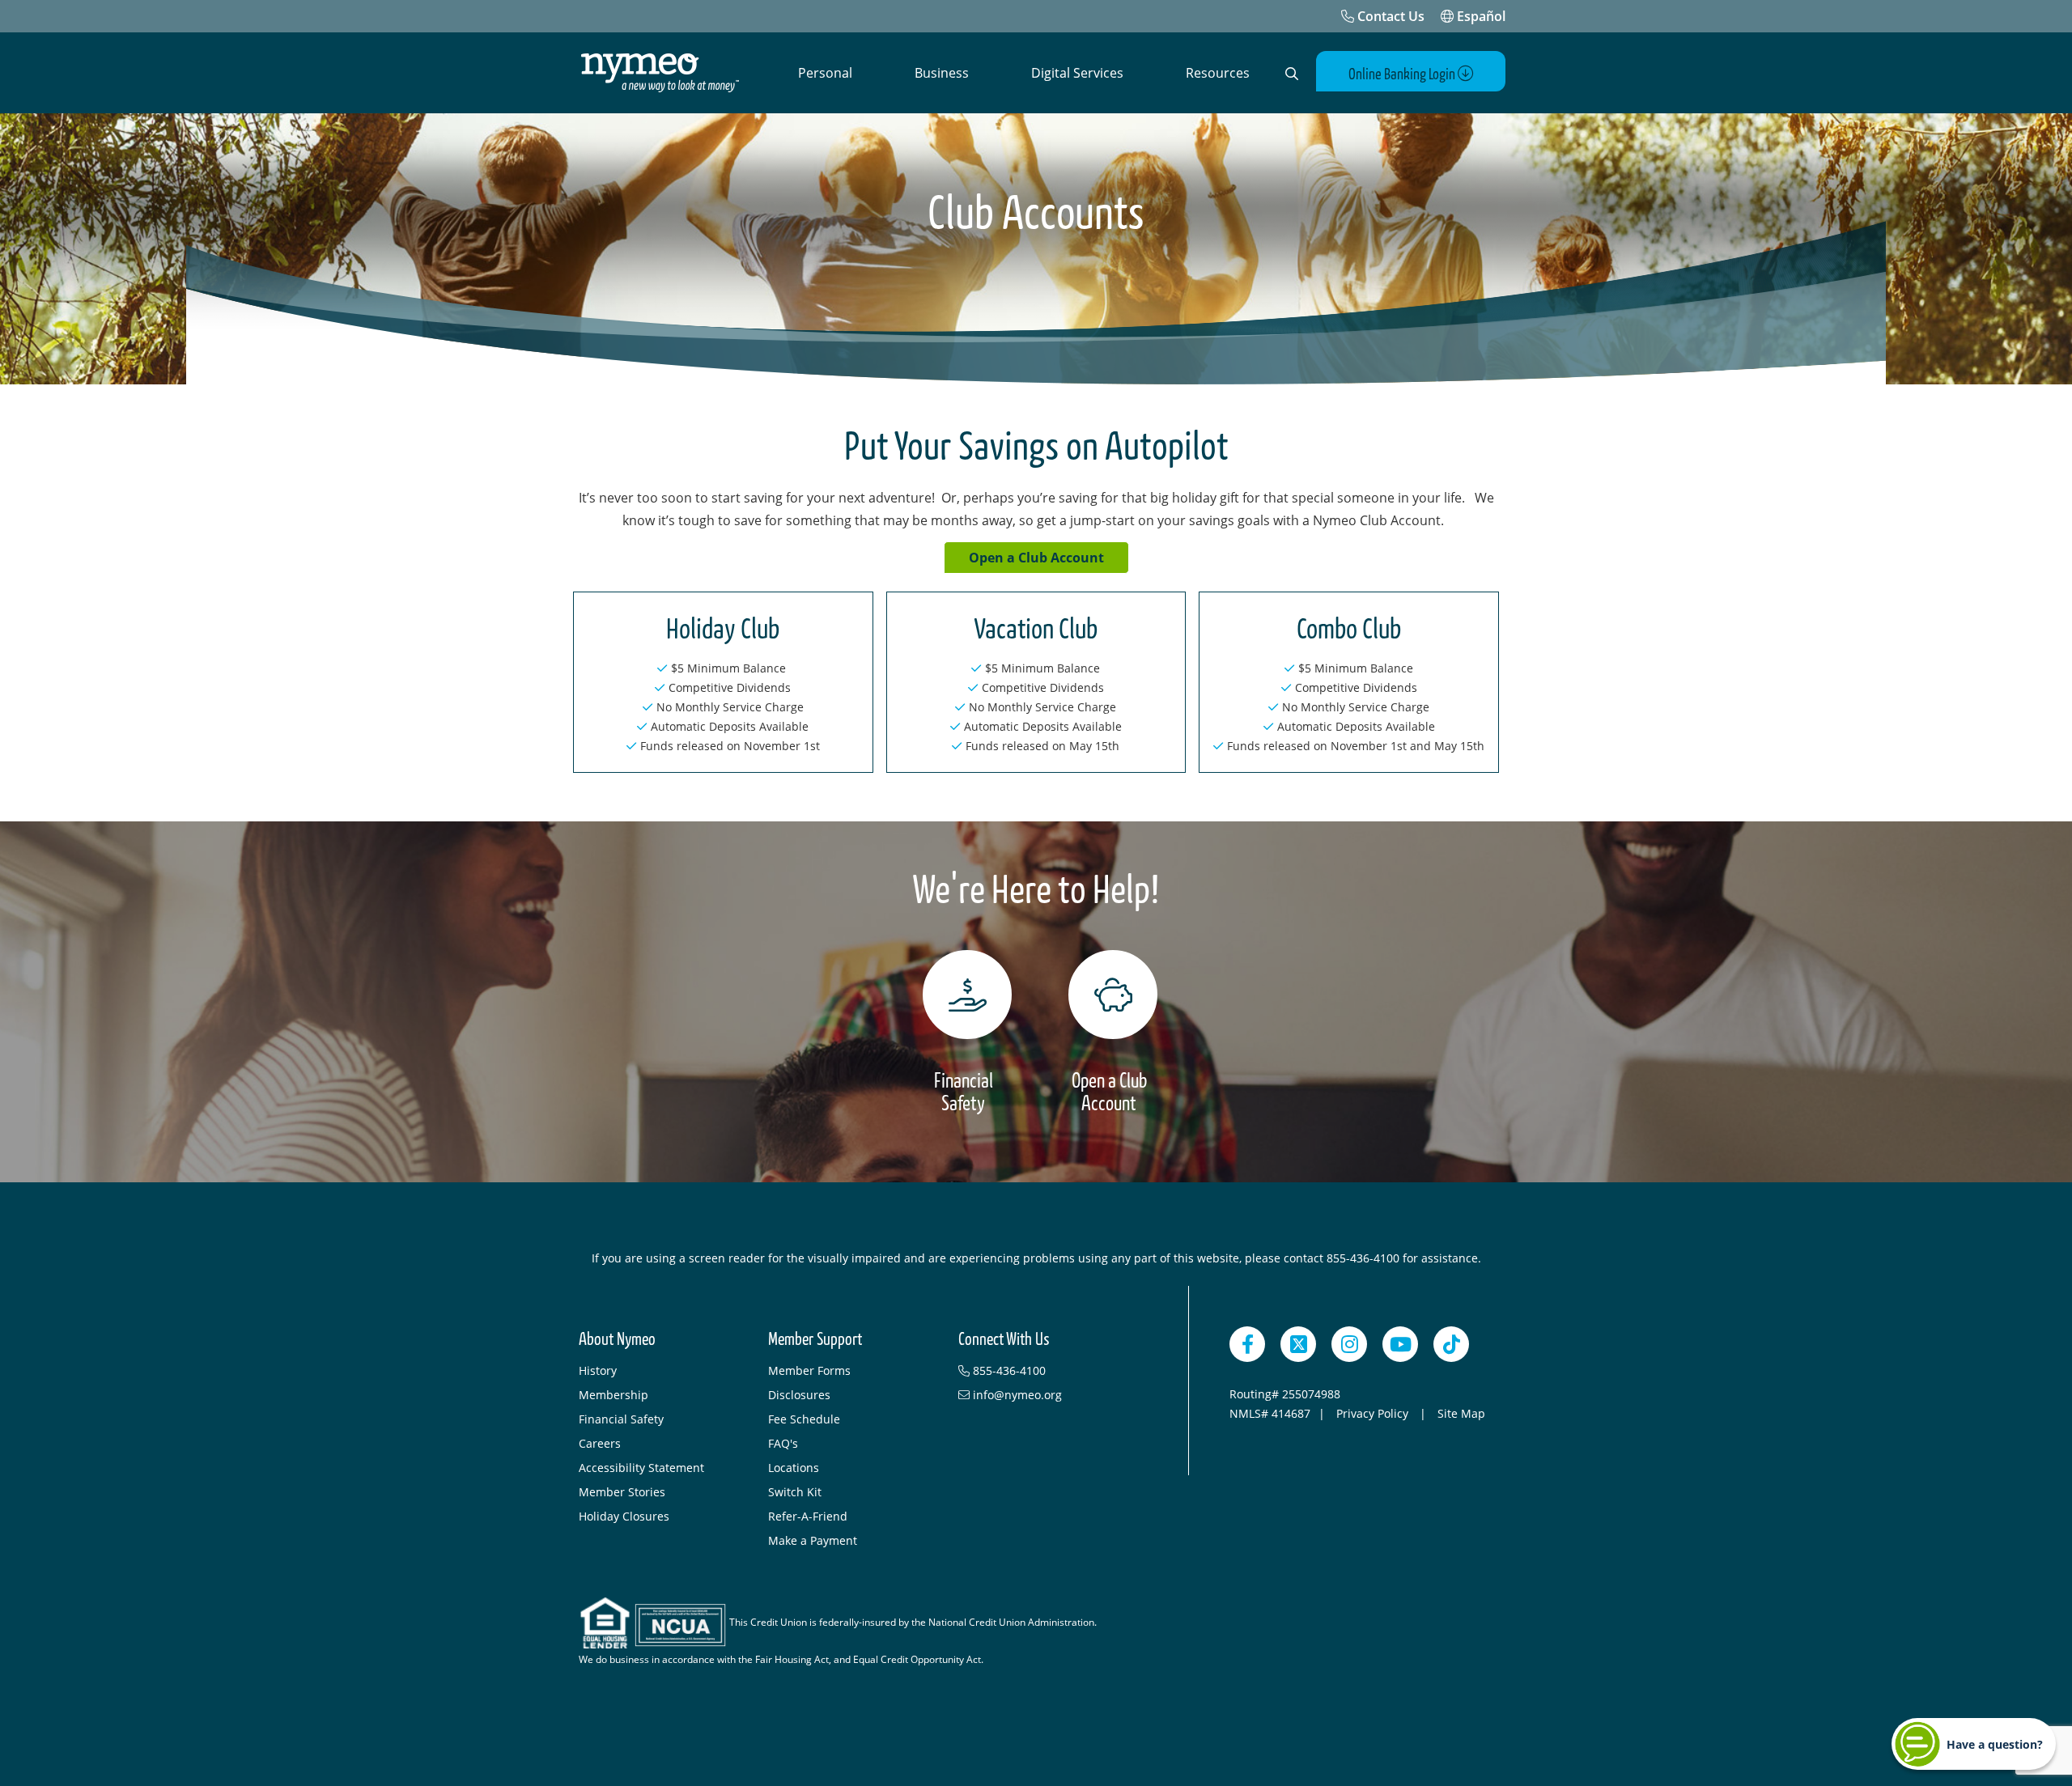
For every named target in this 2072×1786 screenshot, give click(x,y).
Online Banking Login (1403, 74)
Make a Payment (813, 1540)
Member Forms (809, 1370)
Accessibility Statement (641, 1468)
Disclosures (799, 1395)
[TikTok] (1451, 1344)
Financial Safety (621, 1419)
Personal (825, 73)
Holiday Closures (624, 1516)
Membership (614, 1395)
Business (942, 73)
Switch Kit (795, 1492)
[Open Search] (1292, 74)
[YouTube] (1400, 1344)
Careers (600, 1443)
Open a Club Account (1036, 558)
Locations (794, 1468)
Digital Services (1077, 73)
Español (1480, 16)
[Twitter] (1298, 1344)
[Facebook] (1247, 1344)
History (598, 1370)
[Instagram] (1349, 1344)
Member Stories (622, 1492)
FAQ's (783, 1443)
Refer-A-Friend (808, 1516)
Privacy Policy (1374, 1413)
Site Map (1461, 1413)
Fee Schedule (804, 1419)
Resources (1218, 73)
